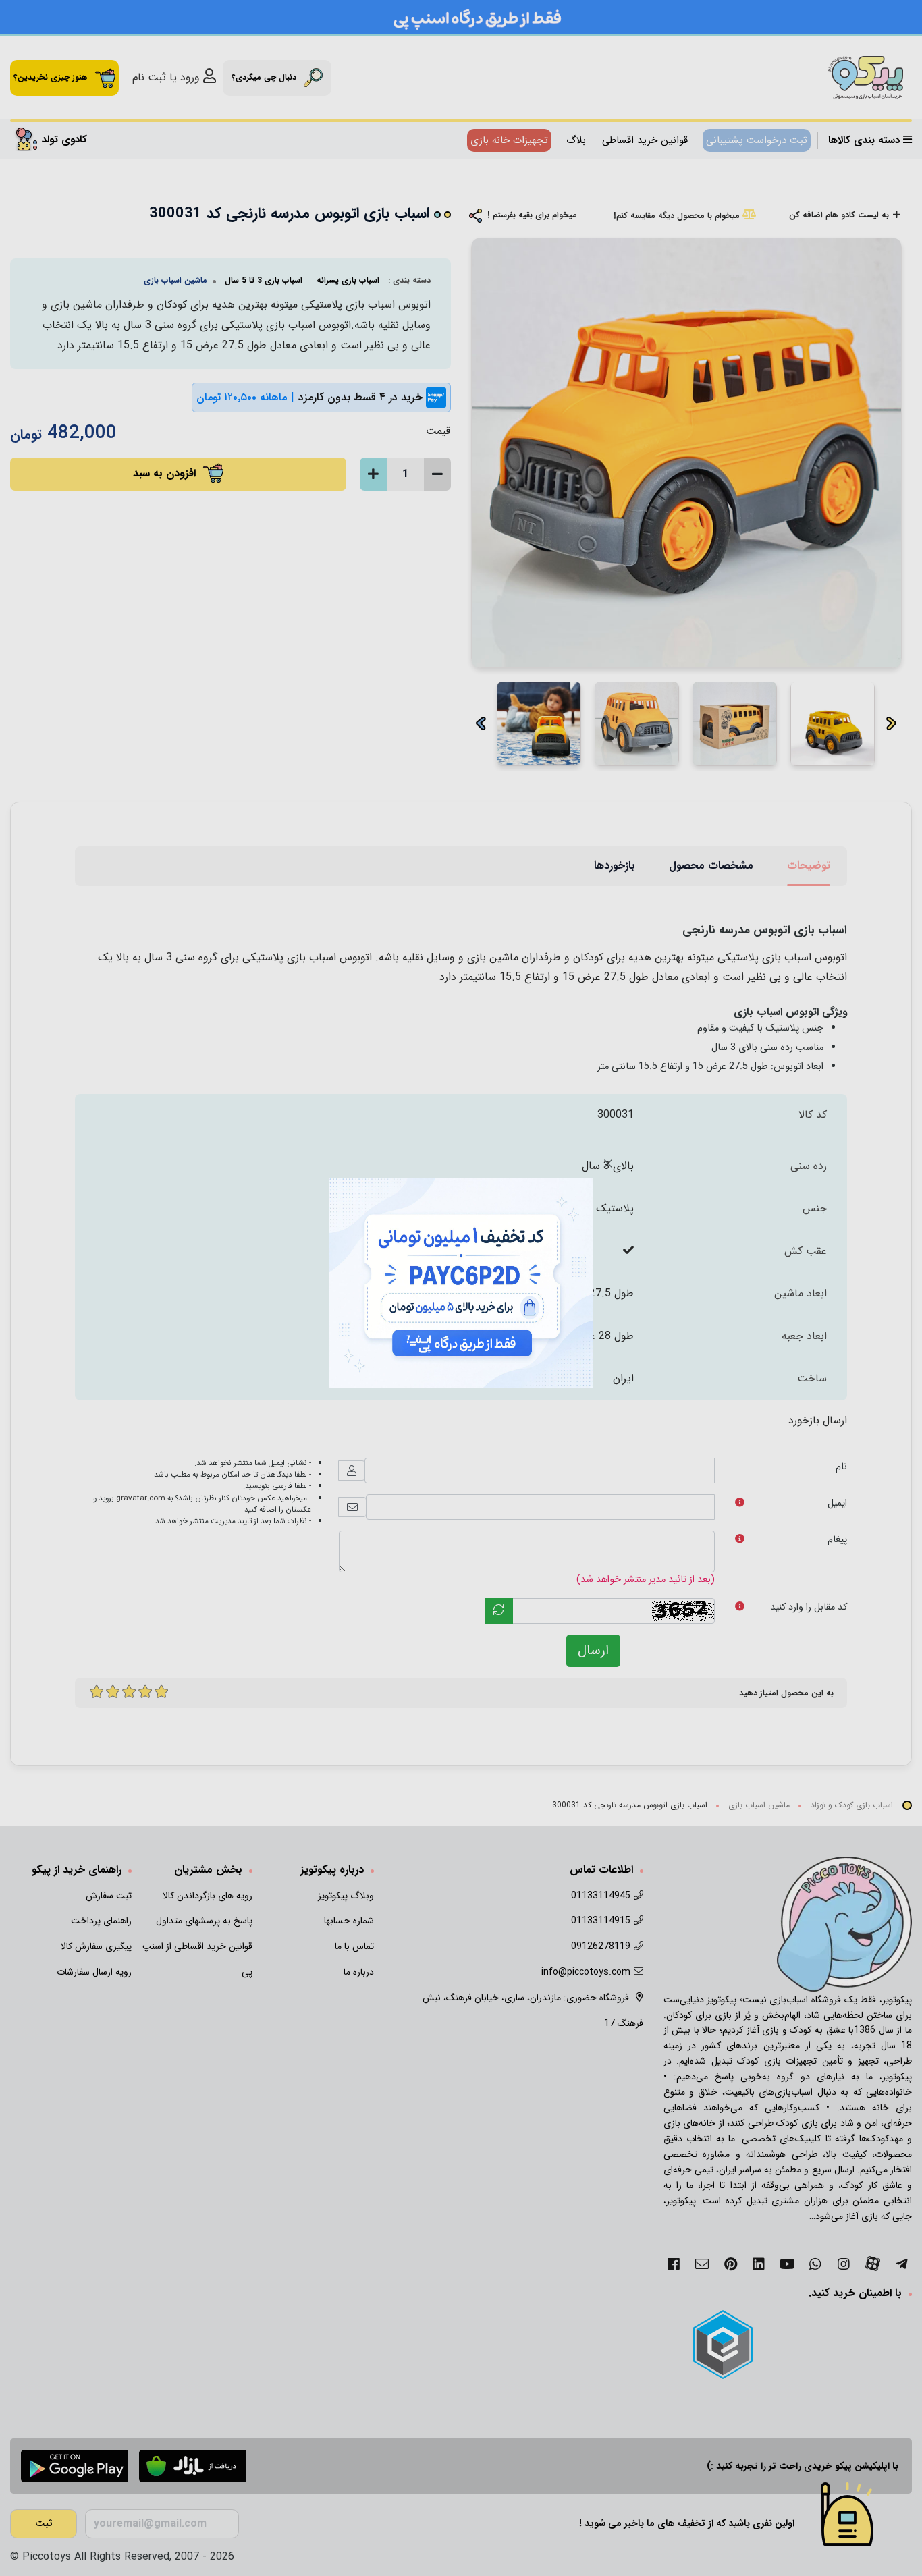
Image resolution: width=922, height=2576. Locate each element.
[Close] (608, 1163)
